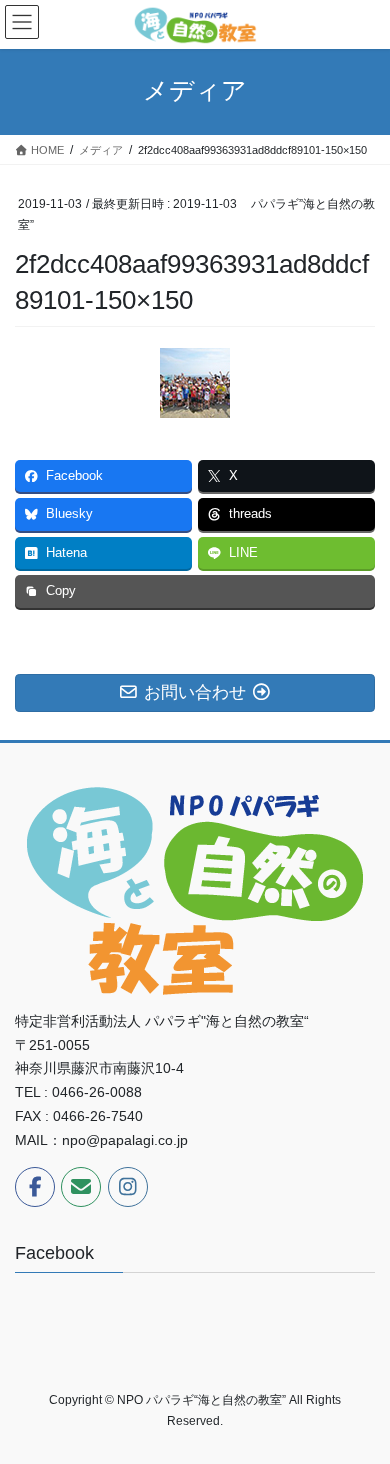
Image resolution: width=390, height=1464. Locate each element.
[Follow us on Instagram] (128, 1187)
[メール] (81, 1187)
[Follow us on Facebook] (35, 1187)
